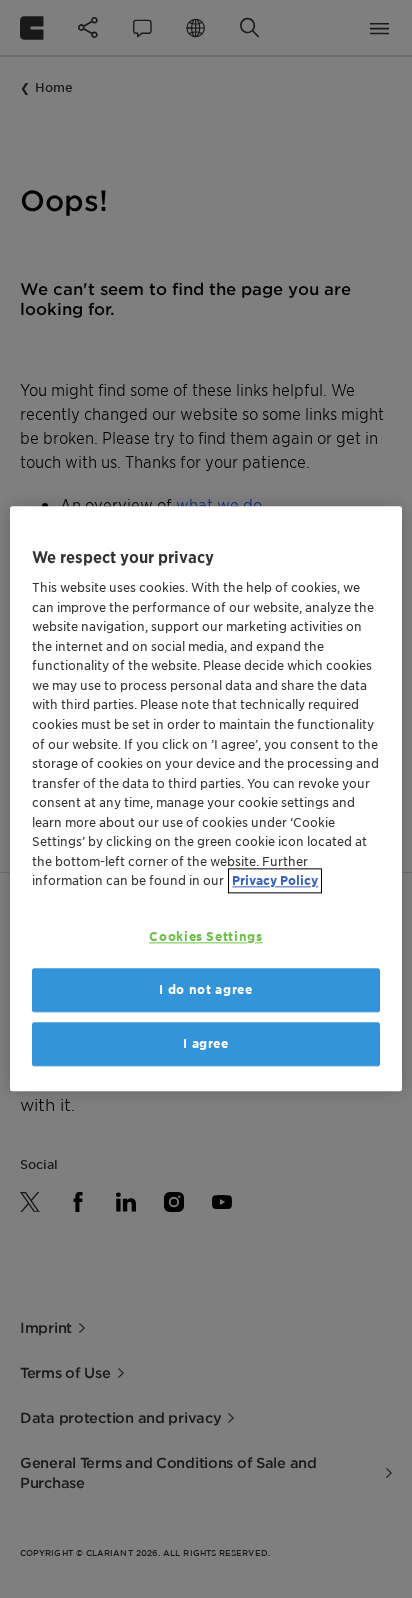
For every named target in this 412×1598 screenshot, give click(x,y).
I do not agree (205, 989)
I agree (206, 1043)
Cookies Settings (205, 936)
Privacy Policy (275, 880)
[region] (205, 798)
